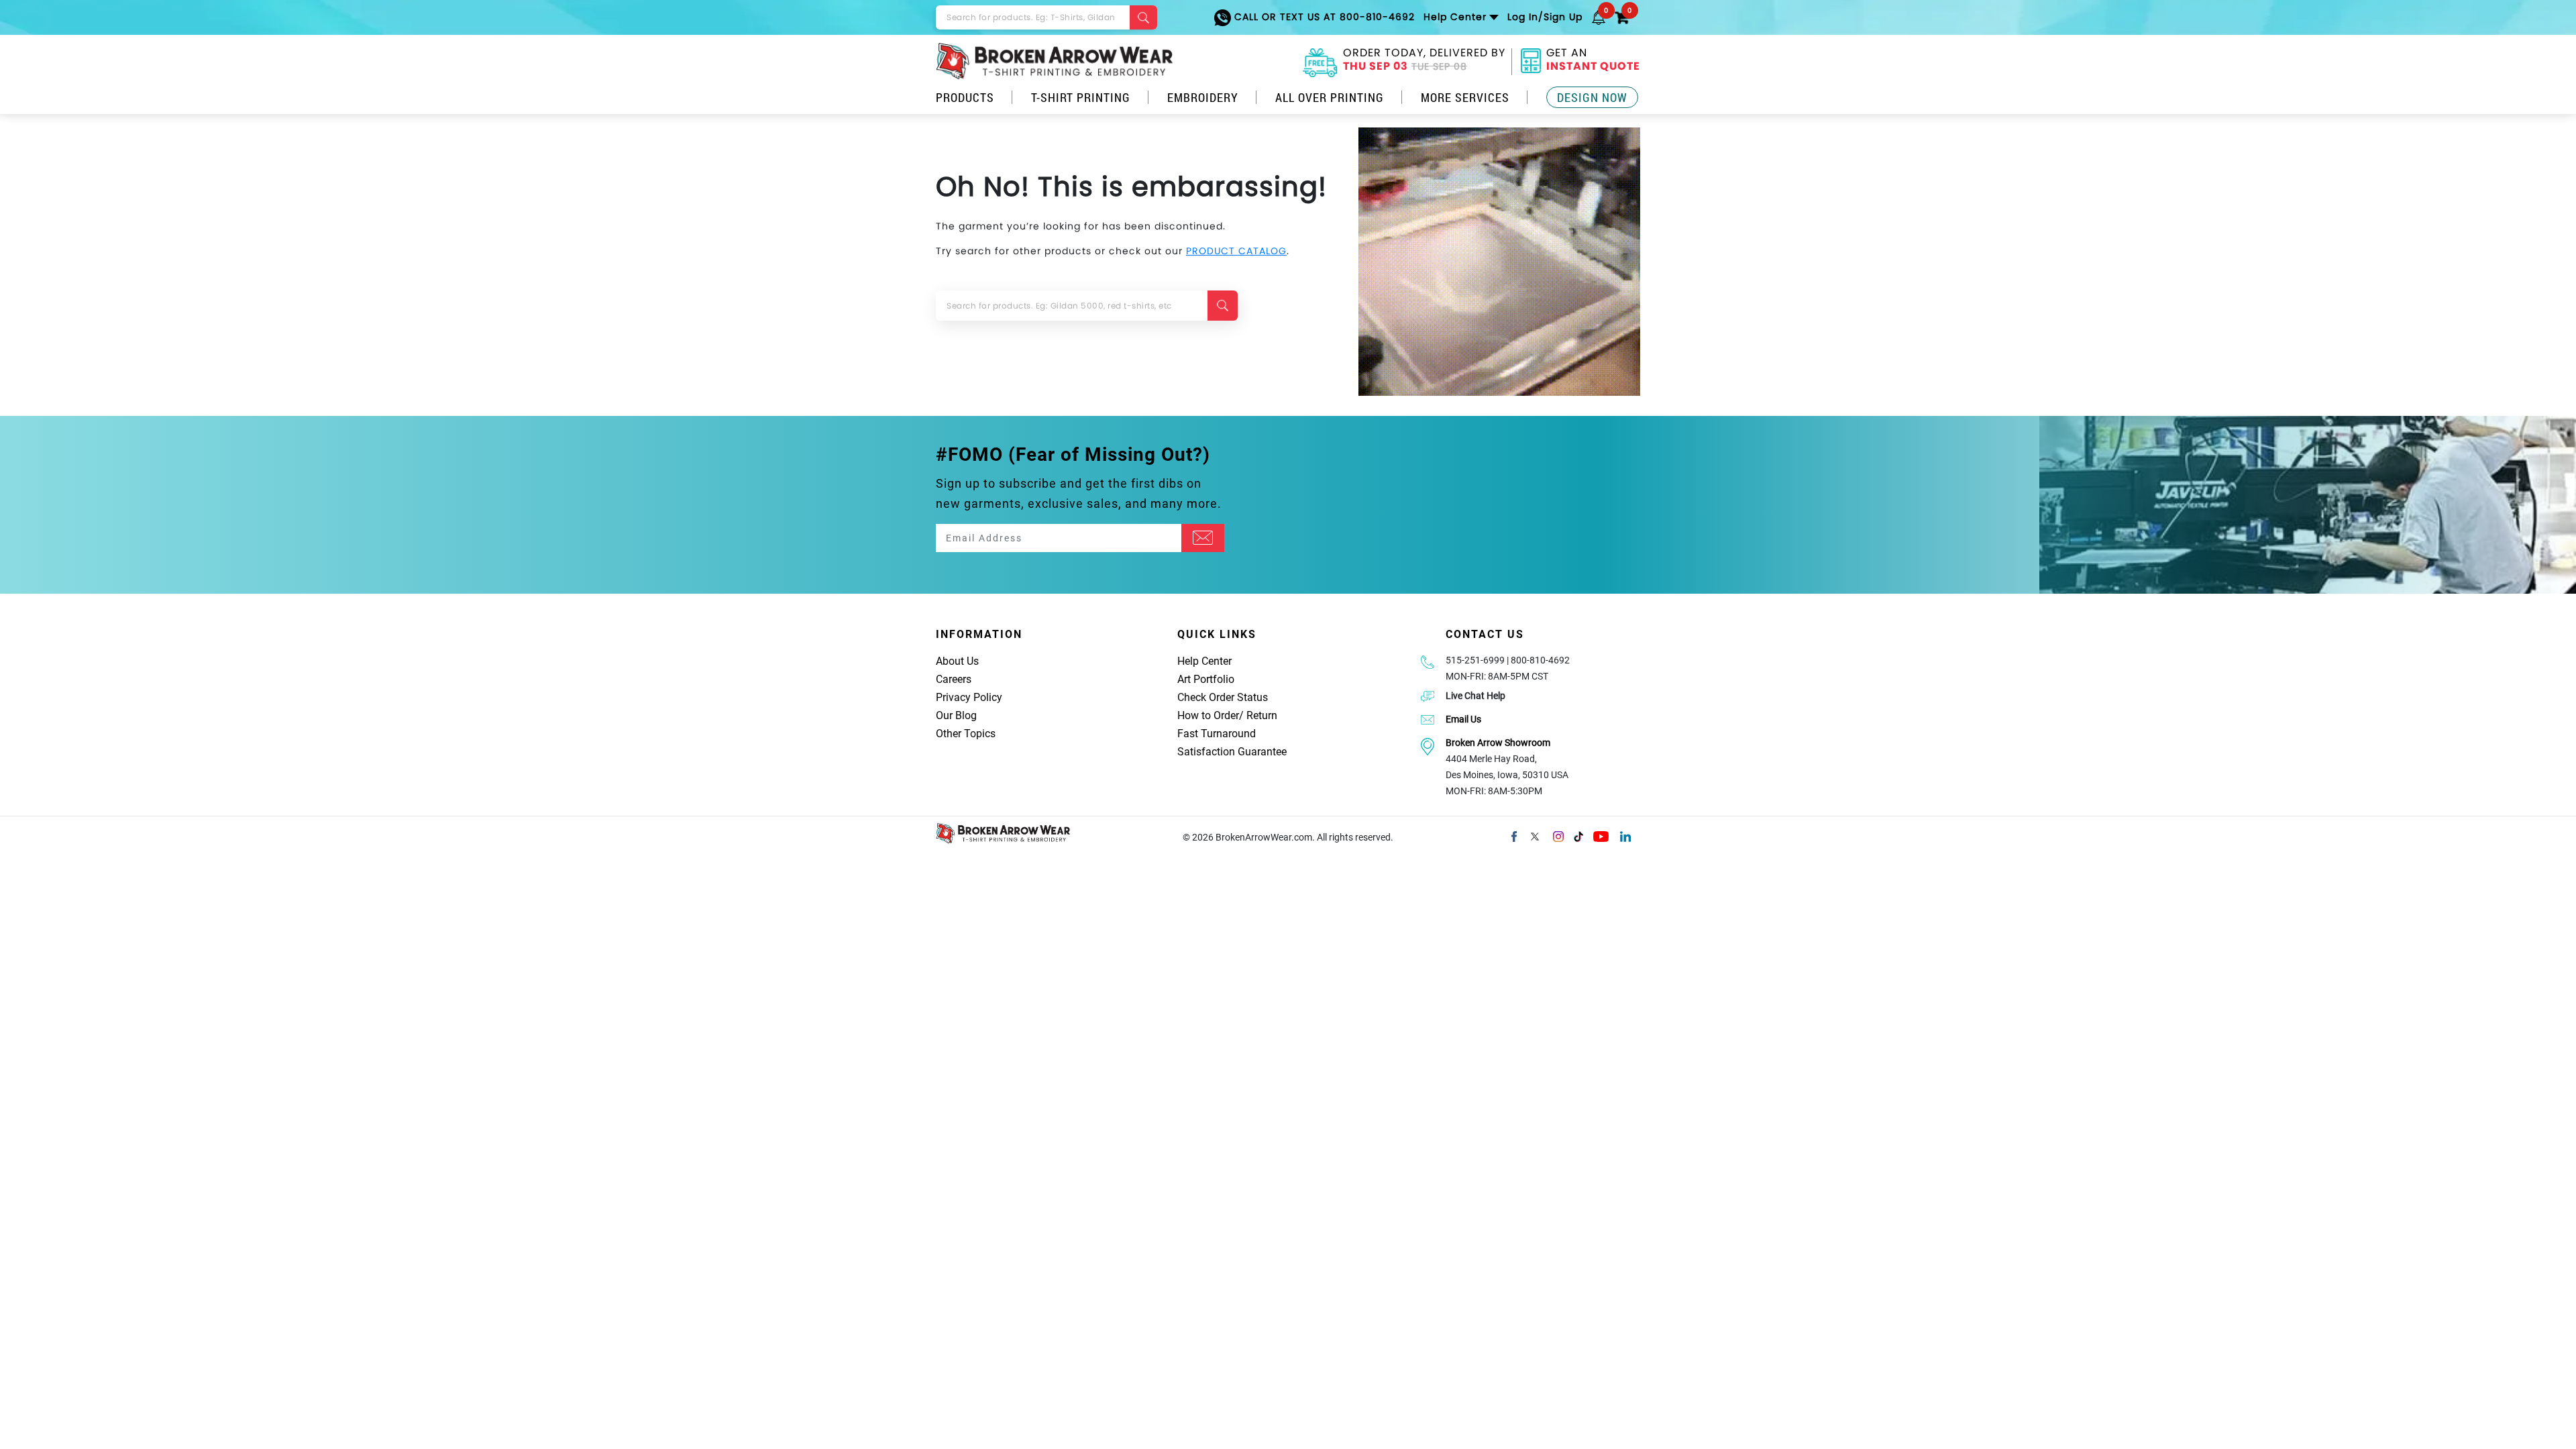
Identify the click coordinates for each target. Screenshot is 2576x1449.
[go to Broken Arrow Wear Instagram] (1558, 835)
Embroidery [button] (1203, 97)
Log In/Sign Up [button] (1545, 17)
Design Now (1592, 97)
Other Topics (966, 734)
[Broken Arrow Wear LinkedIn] (1625, 835)
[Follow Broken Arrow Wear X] (1535, 835)
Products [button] (965, 97)
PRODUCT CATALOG (1236, 251)
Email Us (1463, 719)
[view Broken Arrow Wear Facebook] (1514, 835)
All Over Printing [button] (1330, 97)
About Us (957, 661)
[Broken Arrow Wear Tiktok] (1578, 835)
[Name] (1203, 538)
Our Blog (956, 715)
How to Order (1208, 715)
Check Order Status (1223, 697)
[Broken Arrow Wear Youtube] (1601, 835)
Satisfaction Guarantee (1232, 752)
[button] (1599, 17)
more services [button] (1465, 97)
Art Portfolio (1206, 679)
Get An (1593, 61)
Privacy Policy (969, 697)
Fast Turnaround (1217, 734)
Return (1262, 715)
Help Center (1204, 661)
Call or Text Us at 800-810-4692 (1323, 17)
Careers (954, 679)
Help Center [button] (1455, 17)
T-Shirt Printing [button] (1081, 97)
